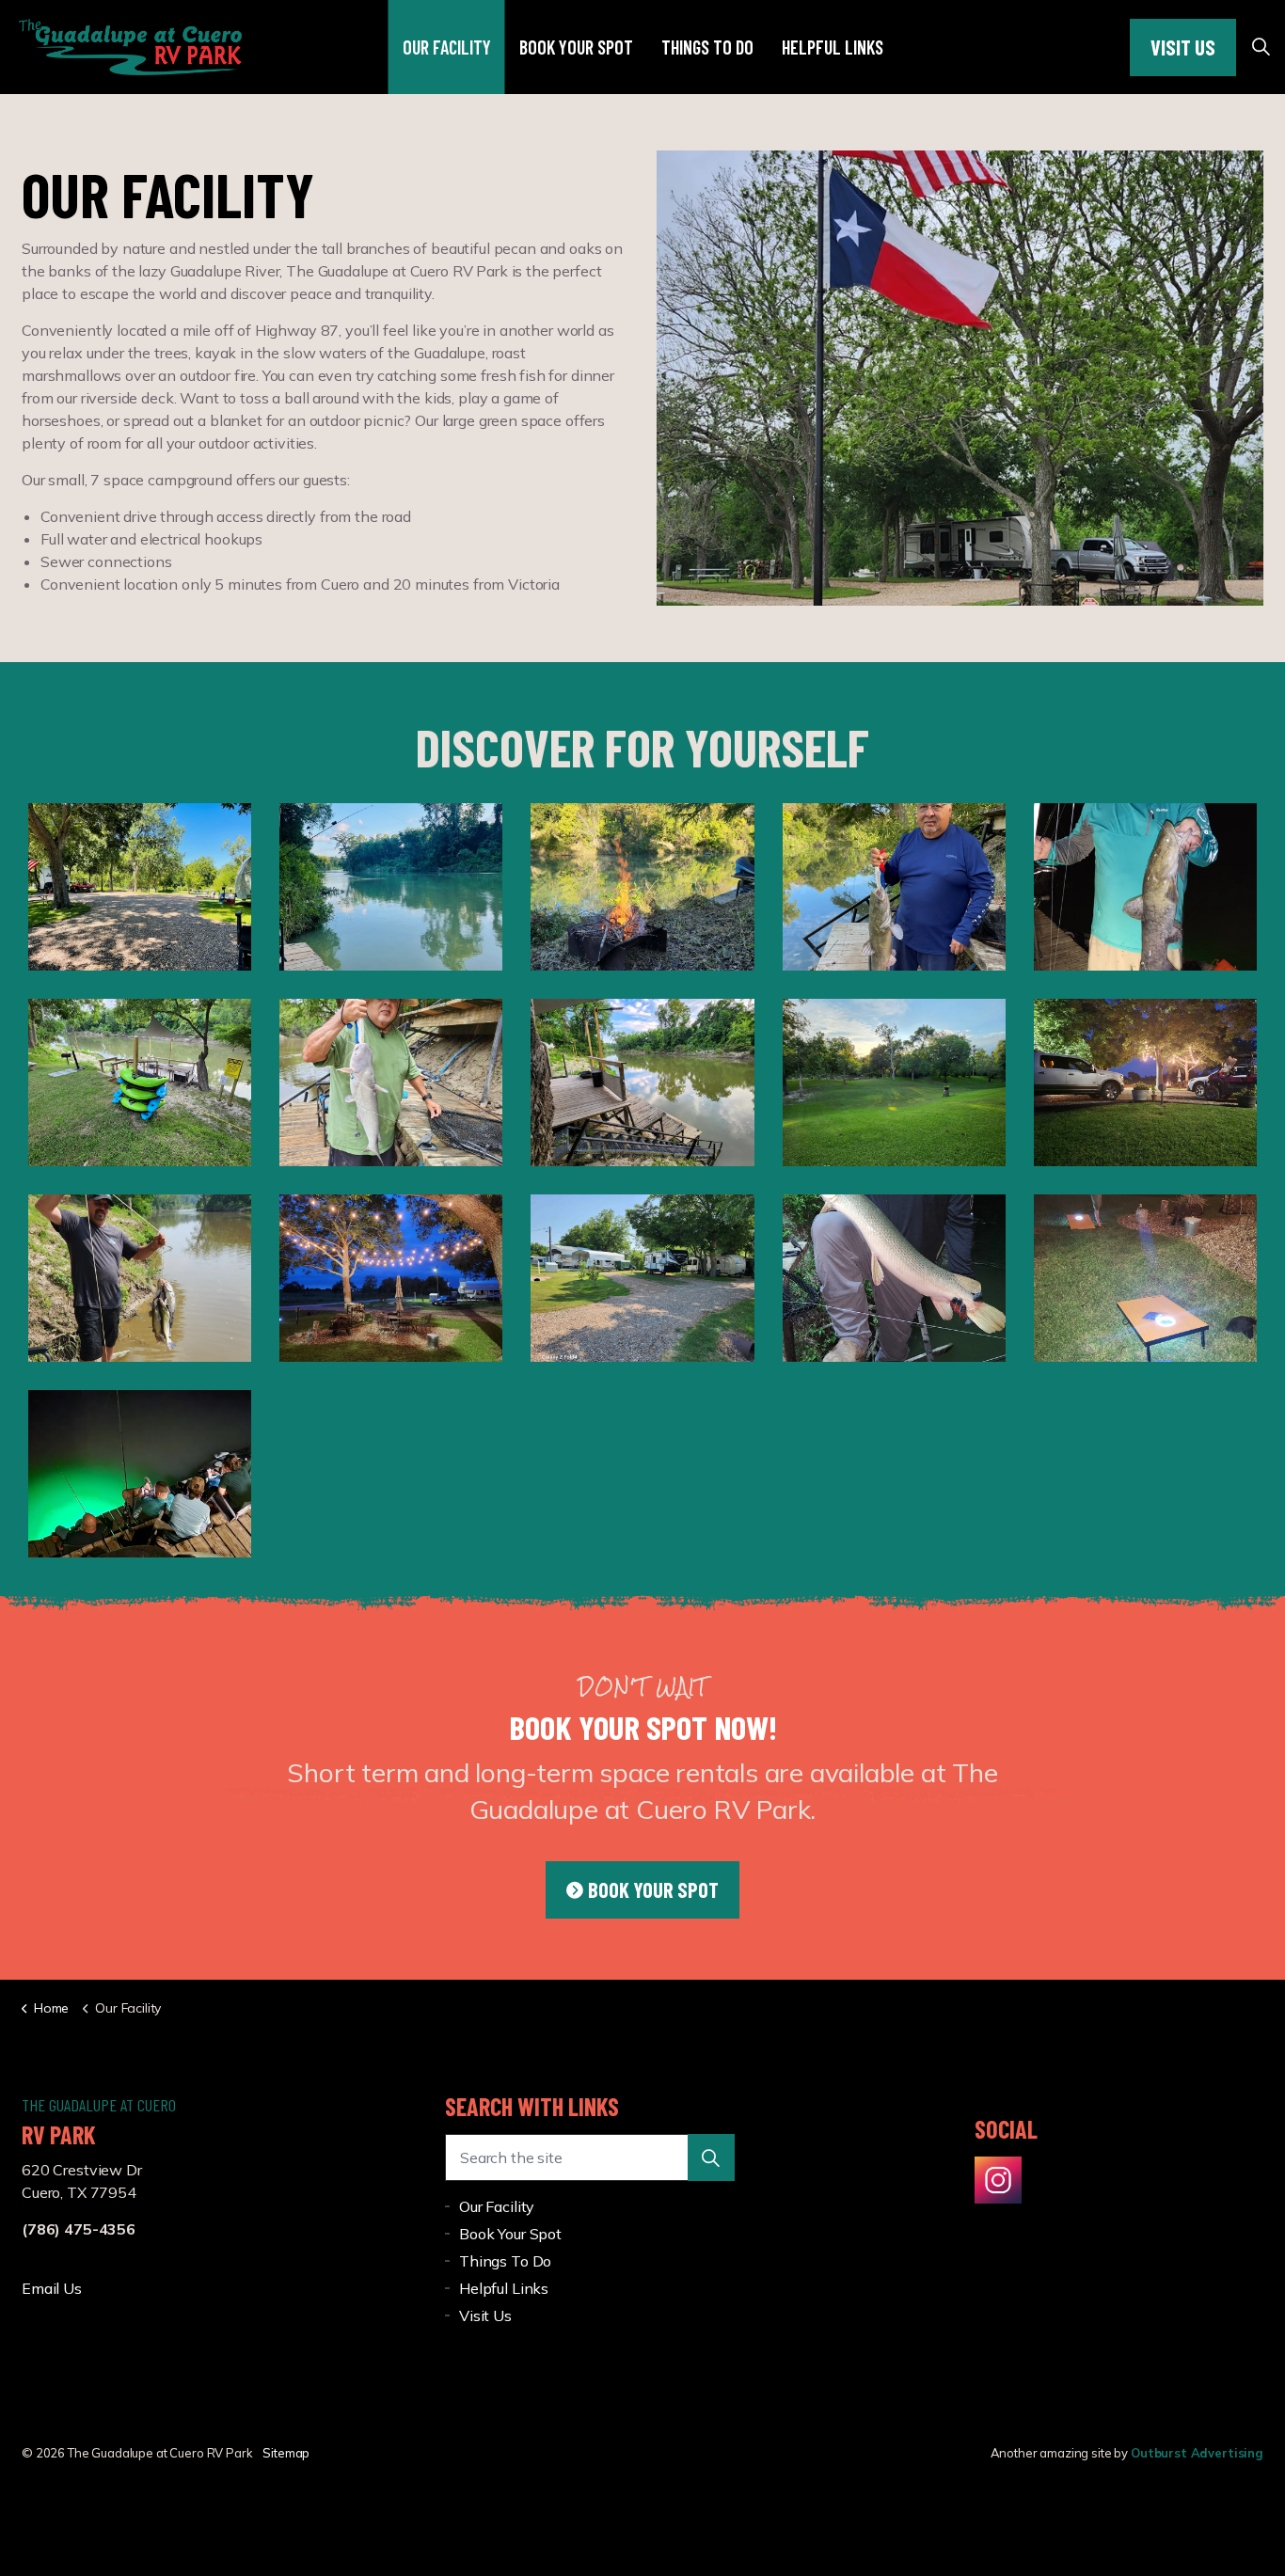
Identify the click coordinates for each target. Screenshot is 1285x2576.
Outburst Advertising (1197, 2453)
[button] (711, 2157)
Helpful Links (833, 47)
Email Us (52, 2288)
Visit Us (1183, 47)
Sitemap (286, 2453)
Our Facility (447, 47)
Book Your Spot (576, 47)
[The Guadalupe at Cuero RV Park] (130, 47)
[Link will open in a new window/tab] (998, 2180)
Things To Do (707, 47)
